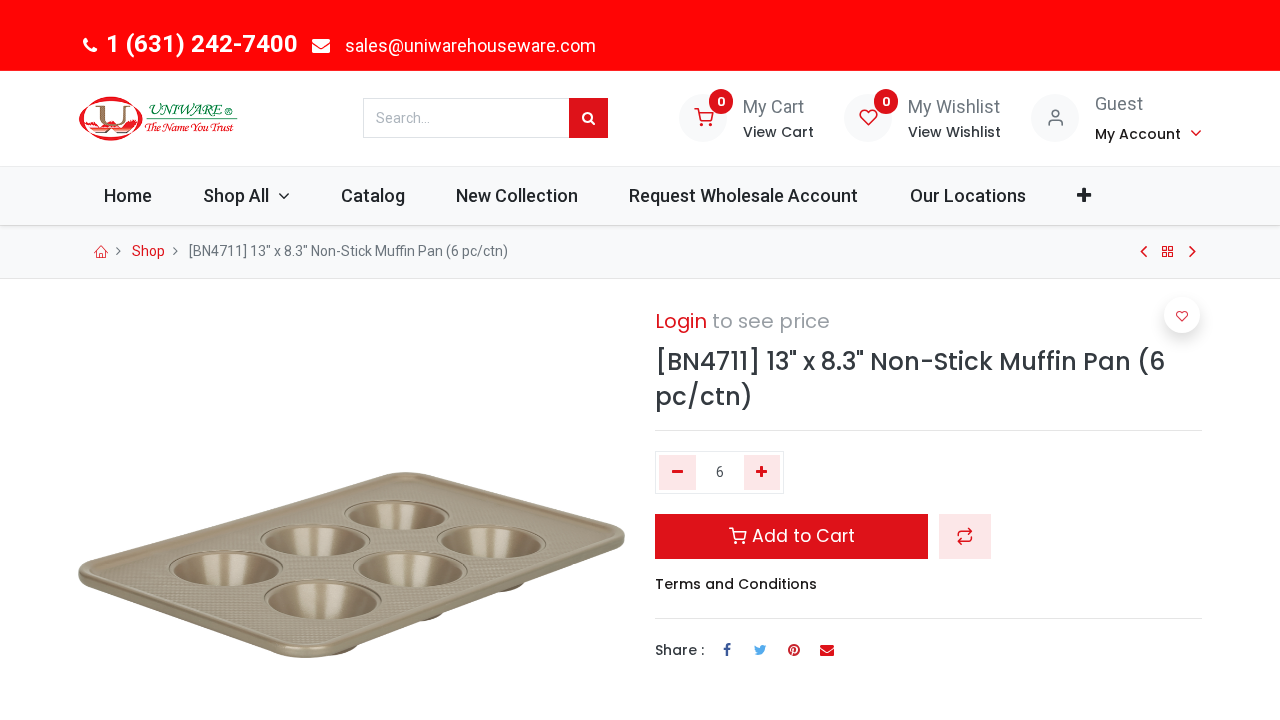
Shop (148, 251)
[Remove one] (677, 473)
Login (681, 321)
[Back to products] (1168, 252)
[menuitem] (127, 195)
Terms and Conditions (736, 584)
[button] (1083, 195)
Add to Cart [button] (801, 536)
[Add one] (762, 473)
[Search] (588, 118)
